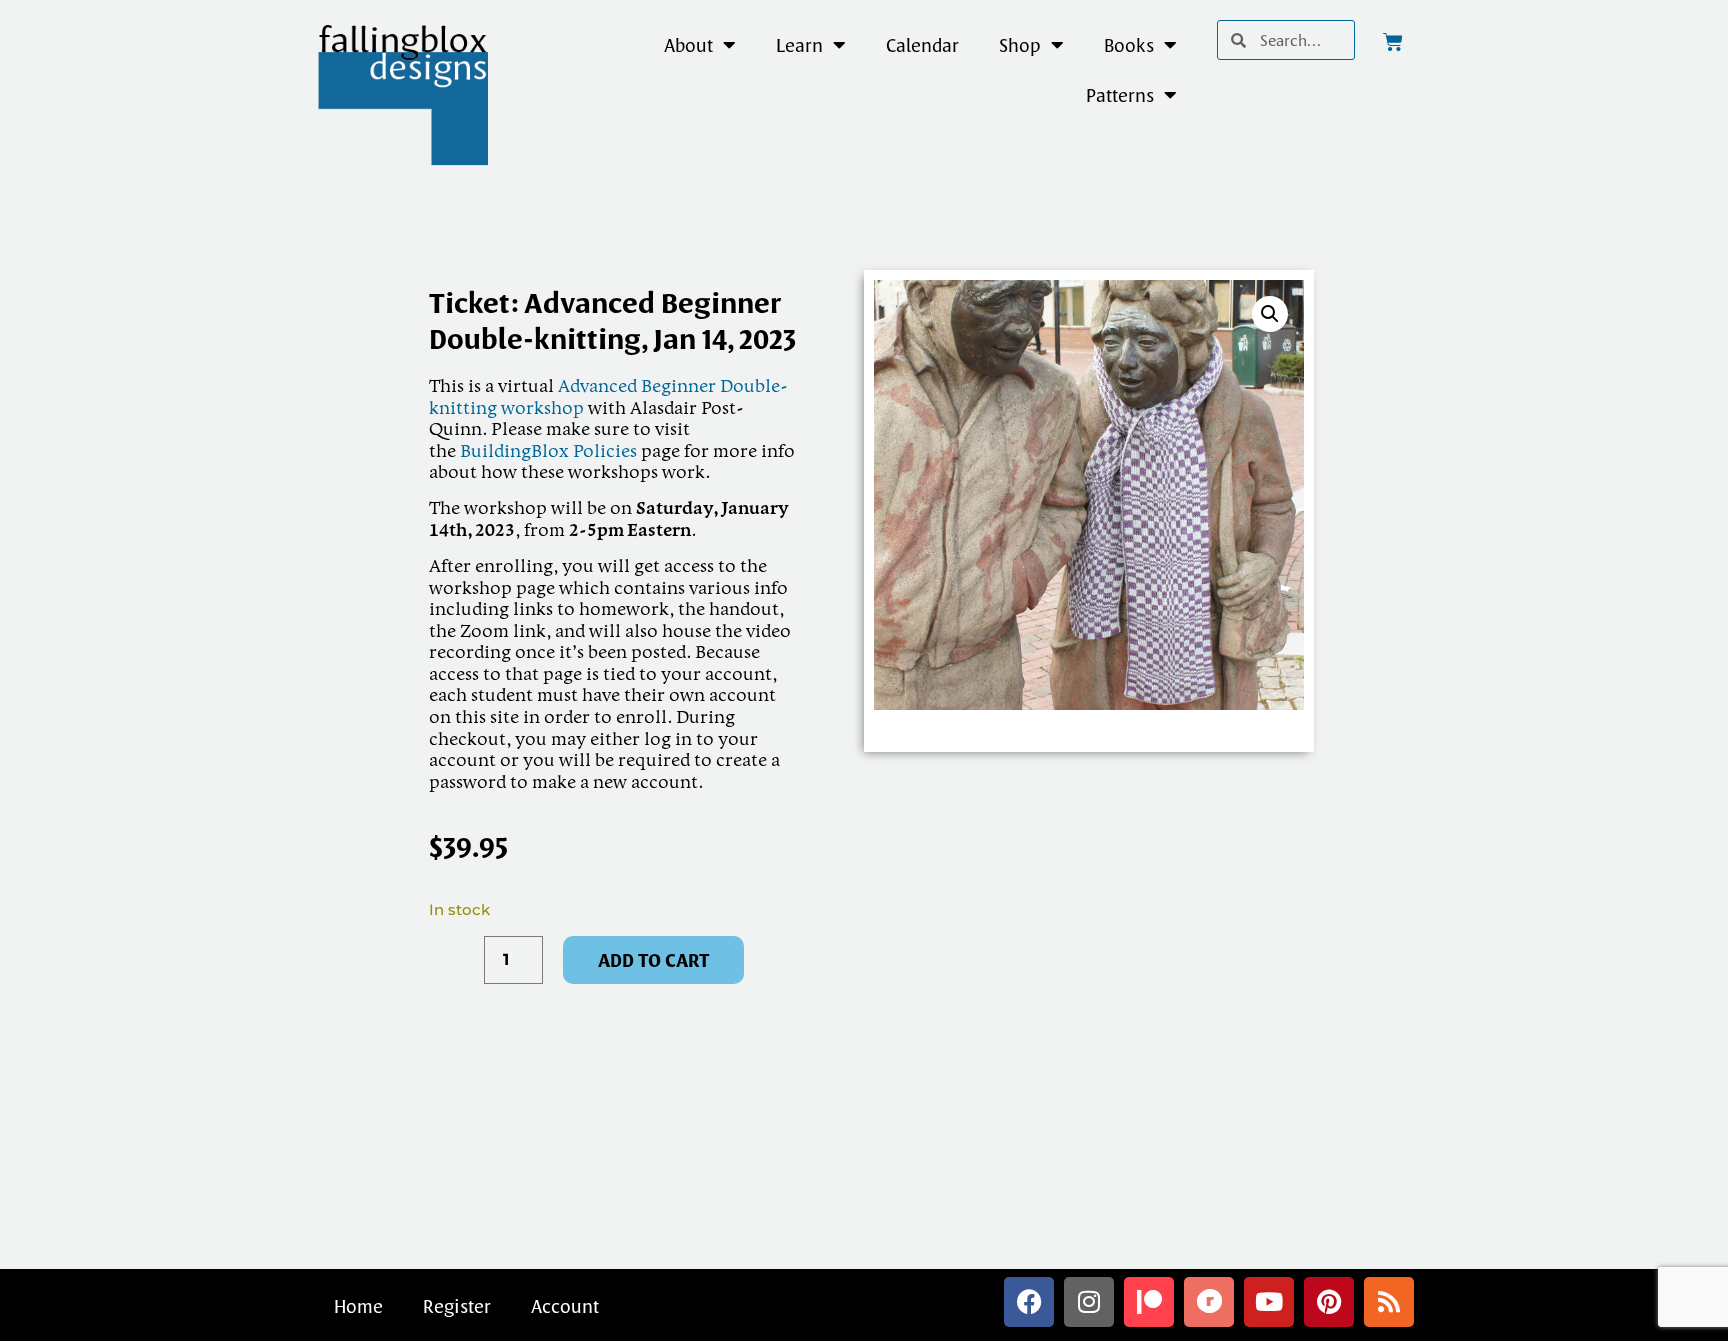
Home (358, 1306)
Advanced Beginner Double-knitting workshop (608, 398)
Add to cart (653, 960)
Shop (1020, 45)
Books (1129, 45)
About (688, 45)
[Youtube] (1269, 1302)
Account (565, 1306)
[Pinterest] (1329, 1302)
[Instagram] (1089, 1302)
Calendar (922, 45)
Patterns (1120, 95)
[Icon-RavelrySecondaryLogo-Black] (1209, 1302)
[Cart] (1393, 42)
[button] (1270, 314)
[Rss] (1389, 1302)
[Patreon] (1149, 1302)
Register (457, 1306)
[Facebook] (1029, 1302)
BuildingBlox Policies (548, 452)
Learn (799, 45)
